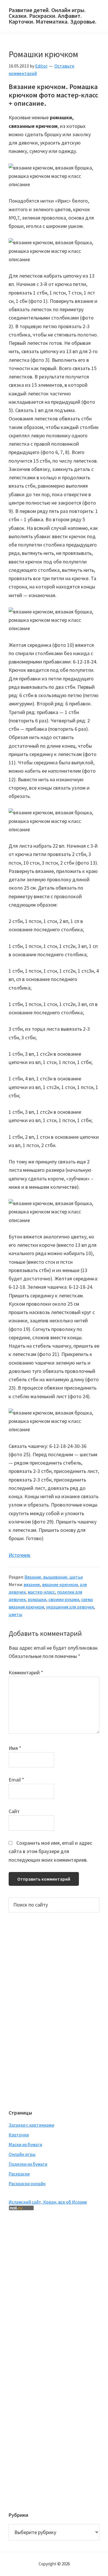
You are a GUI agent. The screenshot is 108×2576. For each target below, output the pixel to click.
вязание (32, 1584)
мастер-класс (41, 1592)
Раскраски (19, 2174)
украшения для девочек (70, 1607)
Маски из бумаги (25, 2144)
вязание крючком (60, 1584)
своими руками (64, 1599)
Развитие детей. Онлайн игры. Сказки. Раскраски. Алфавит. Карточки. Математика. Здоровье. (53, 16)
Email (16, 1780)
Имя (15, 1748)
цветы (15, 1614)
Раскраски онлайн (27, 2183)
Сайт (14, 1811)
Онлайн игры (22, 2154)
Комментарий (26, 1672)
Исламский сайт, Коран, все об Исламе (48, 2202)
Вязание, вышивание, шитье (54, 1577)
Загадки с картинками (31, 2125)
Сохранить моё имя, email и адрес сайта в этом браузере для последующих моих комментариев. (50, 1851)
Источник (20, 1555)
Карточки (19, 2135)
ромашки (37, 1599)
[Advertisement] (32, 2010)
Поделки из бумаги (28, 2164)
